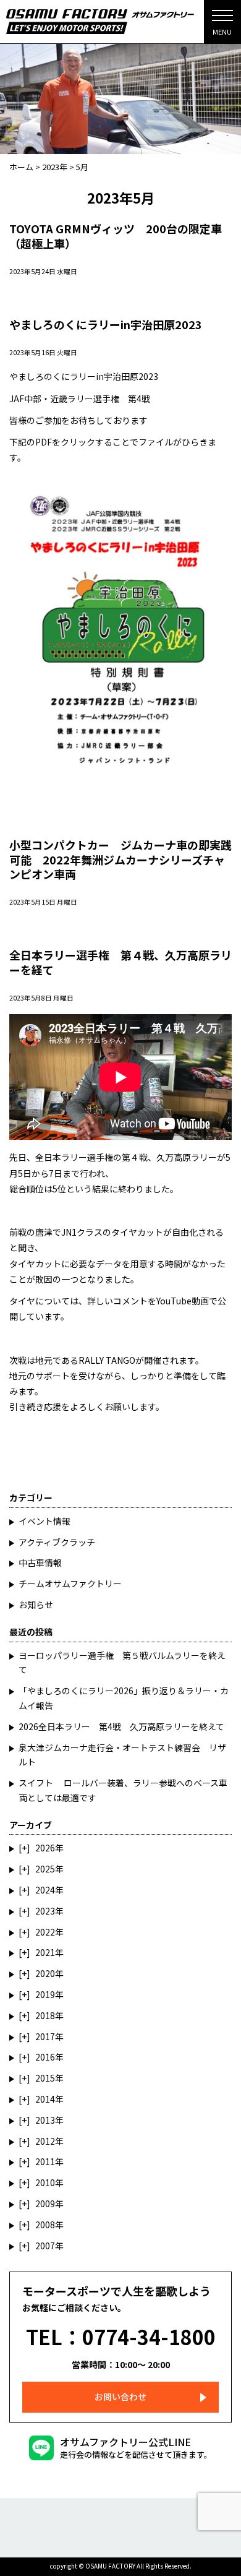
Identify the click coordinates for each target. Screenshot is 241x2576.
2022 (45, 1932)
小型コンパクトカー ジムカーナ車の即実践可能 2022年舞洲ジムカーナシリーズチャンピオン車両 (120, 859)
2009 (45, 2203)
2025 (45, 1869)
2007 (45, 2246)
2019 (45, 1994)
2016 (45, 2057)
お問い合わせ (120, 2397)
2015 (45, 2078)
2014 (45, 2099)
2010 (45, 2182)
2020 (45, 1973)
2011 (45, 2161)
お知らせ (36, 1605)
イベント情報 (44, 1521)
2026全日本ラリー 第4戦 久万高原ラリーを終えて (121, 1726)
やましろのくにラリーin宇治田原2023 (106, 324)
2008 (45, 2225)
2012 (45, 2141)
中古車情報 (40, 1562)
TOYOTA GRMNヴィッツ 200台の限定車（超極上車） (116, 235)
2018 (45, 2015)
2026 (45, 1848)
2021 (45, 1952)
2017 (45, 2036)
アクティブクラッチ (57, 1542)
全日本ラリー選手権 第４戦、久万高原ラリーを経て (120, 962)
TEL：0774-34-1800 (121, 2337)
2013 (45, 2120)
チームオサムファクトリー (70, 1583)
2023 (45, 1911)
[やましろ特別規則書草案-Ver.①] (120, 479)
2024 (45, 1890)
